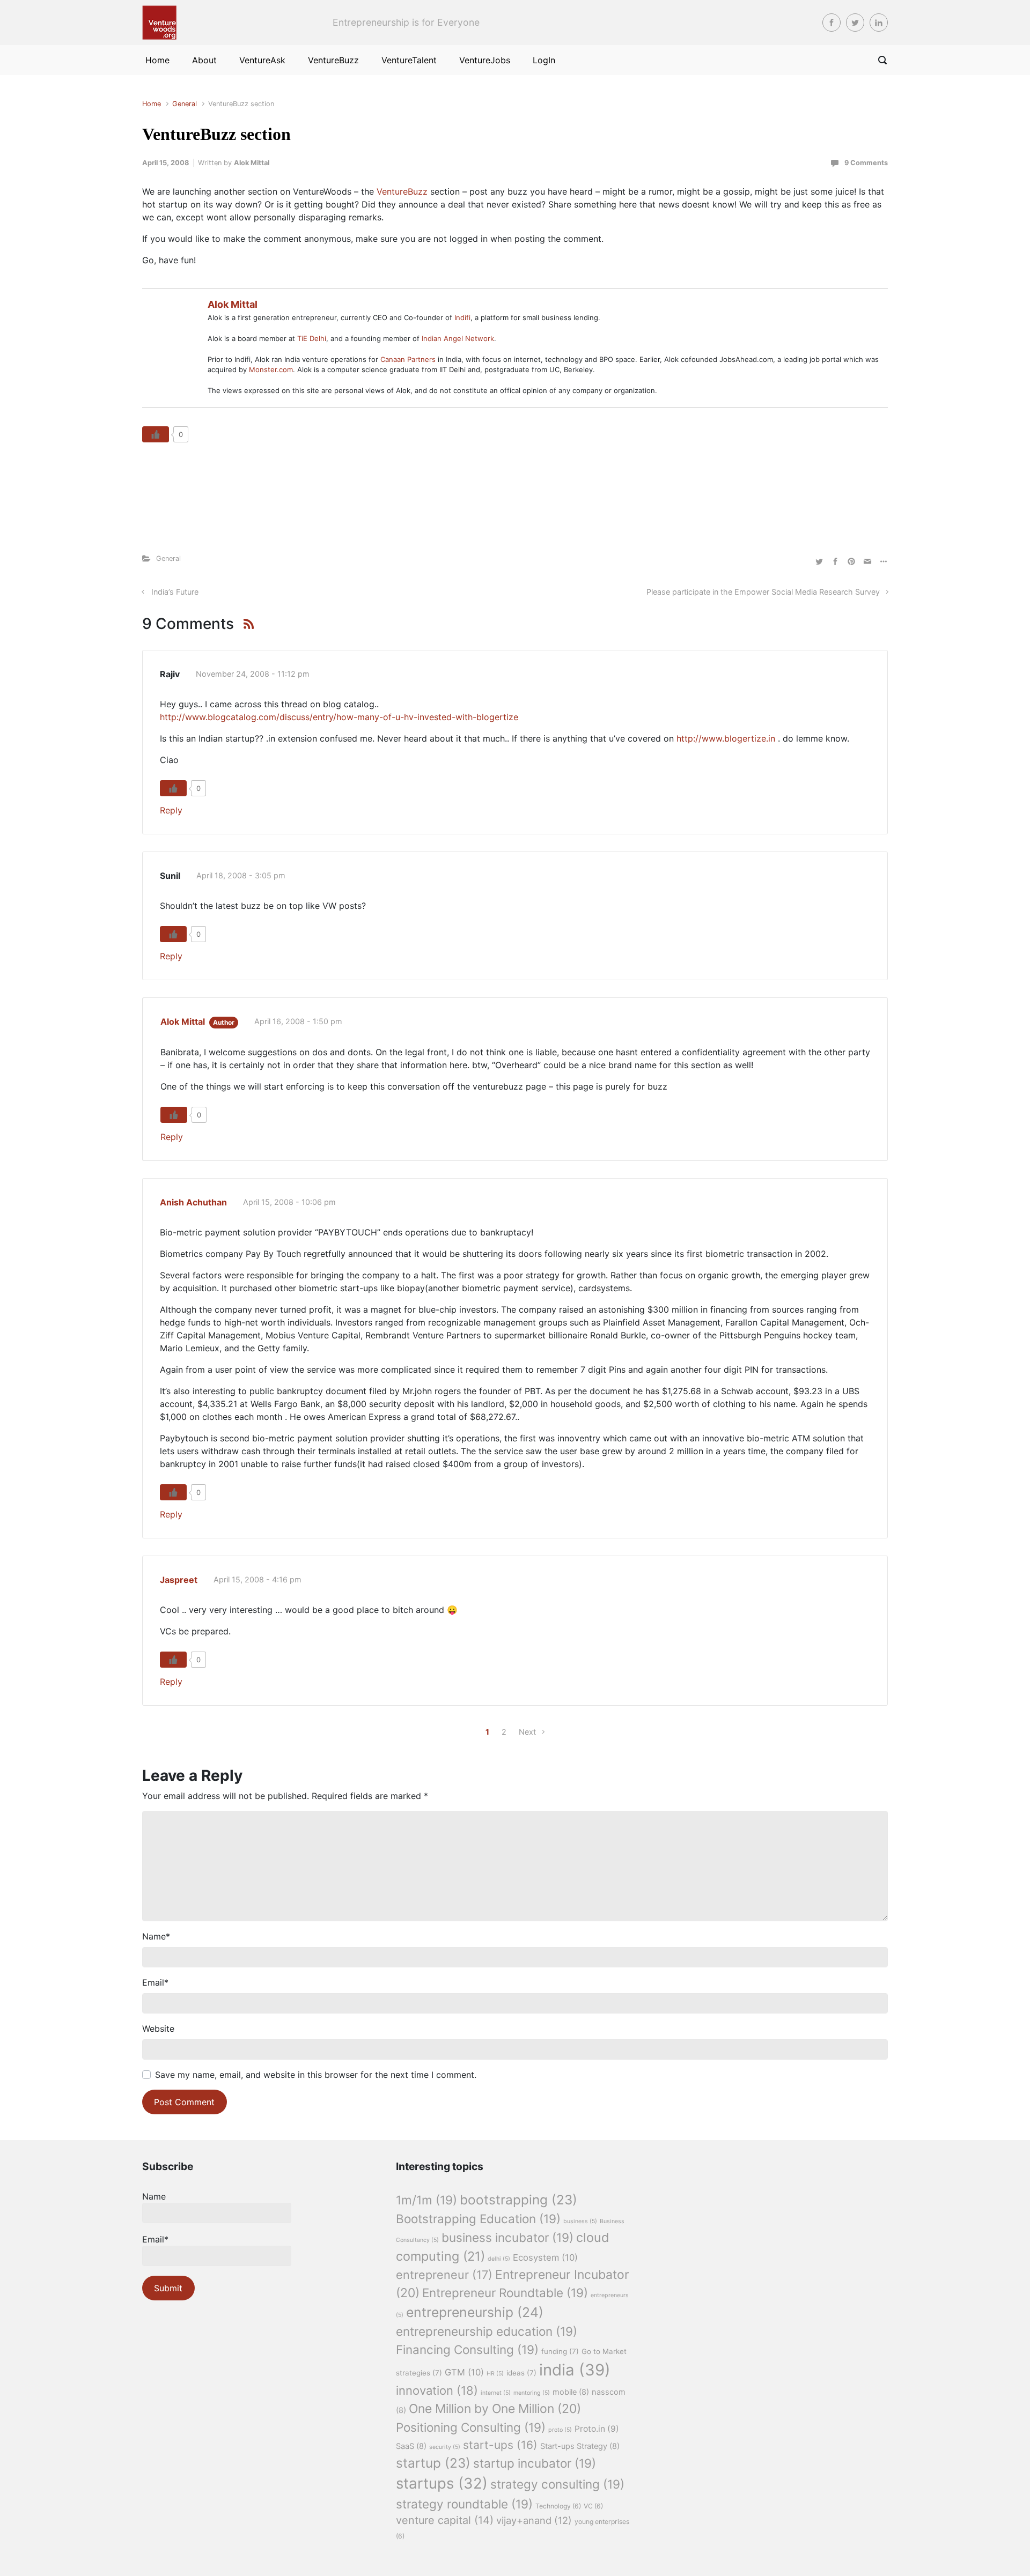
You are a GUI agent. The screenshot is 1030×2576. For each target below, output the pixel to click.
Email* (155, 2239)
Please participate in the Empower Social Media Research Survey (763, 592)
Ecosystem (545, 2257)
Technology (558, 2506)
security (445, 2447)
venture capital (445, 2520)
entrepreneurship (475, 2312)
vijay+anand (534, 2520)
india (575, 2370)
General (185, 104)
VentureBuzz (402, 191)
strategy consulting (557, 2484)
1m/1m (426, 2200)
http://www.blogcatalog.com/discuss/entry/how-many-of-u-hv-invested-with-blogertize (339, 717)
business (580, 2221)
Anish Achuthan (193, 1202)
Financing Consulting (467, 2349)
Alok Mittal (252, 163)
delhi (499, 2259)
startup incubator (535, 2463)
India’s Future (175, 592)
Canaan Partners (409, 359)
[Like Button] (156, 434)
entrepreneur (444, 2275)
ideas (521, 2373)
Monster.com (271, 369)
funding (560, 2351)
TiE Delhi (312, 338)
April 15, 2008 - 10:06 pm (289, 1202)
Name (156, 1936)
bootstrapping (518, 2200)
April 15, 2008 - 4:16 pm (257, 1579)
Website (158, 2029)
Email (155, 1982)
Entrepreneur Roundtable (505, 2293)
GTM (464, 2372)
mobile (571, 2392)
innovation (437, 2390)
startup (433, 2463)
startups (442, 2483)
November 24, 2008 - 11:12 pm (253, 674)
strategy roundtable (464, 2504)
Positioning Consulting (471, 2427)
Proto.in (597, 2429)
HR (495, 2374)
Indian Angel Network (458, 338)
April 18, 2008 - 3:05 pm (241, 875)
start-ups (500, 2445)
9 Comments (866, 163)
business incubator (507, 2237)
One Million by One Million (495, 2409)
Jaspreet (179, 1580)
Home (152, 104)
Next (527, 1732)
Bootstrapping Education (478, 2219)
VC (593, 2506)
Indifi (462, 317)
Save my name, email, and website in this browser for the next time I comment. (316, 2075)
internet (496, 2393)
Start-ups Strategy (580, 2446)
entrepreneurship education (487, 2331)
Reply (171, 810)
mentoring (532, 2393)
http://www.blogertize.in (726, 738)
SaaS (411, 2446)
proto (560, 2430)
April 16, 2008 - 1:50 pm (298, 1021)
